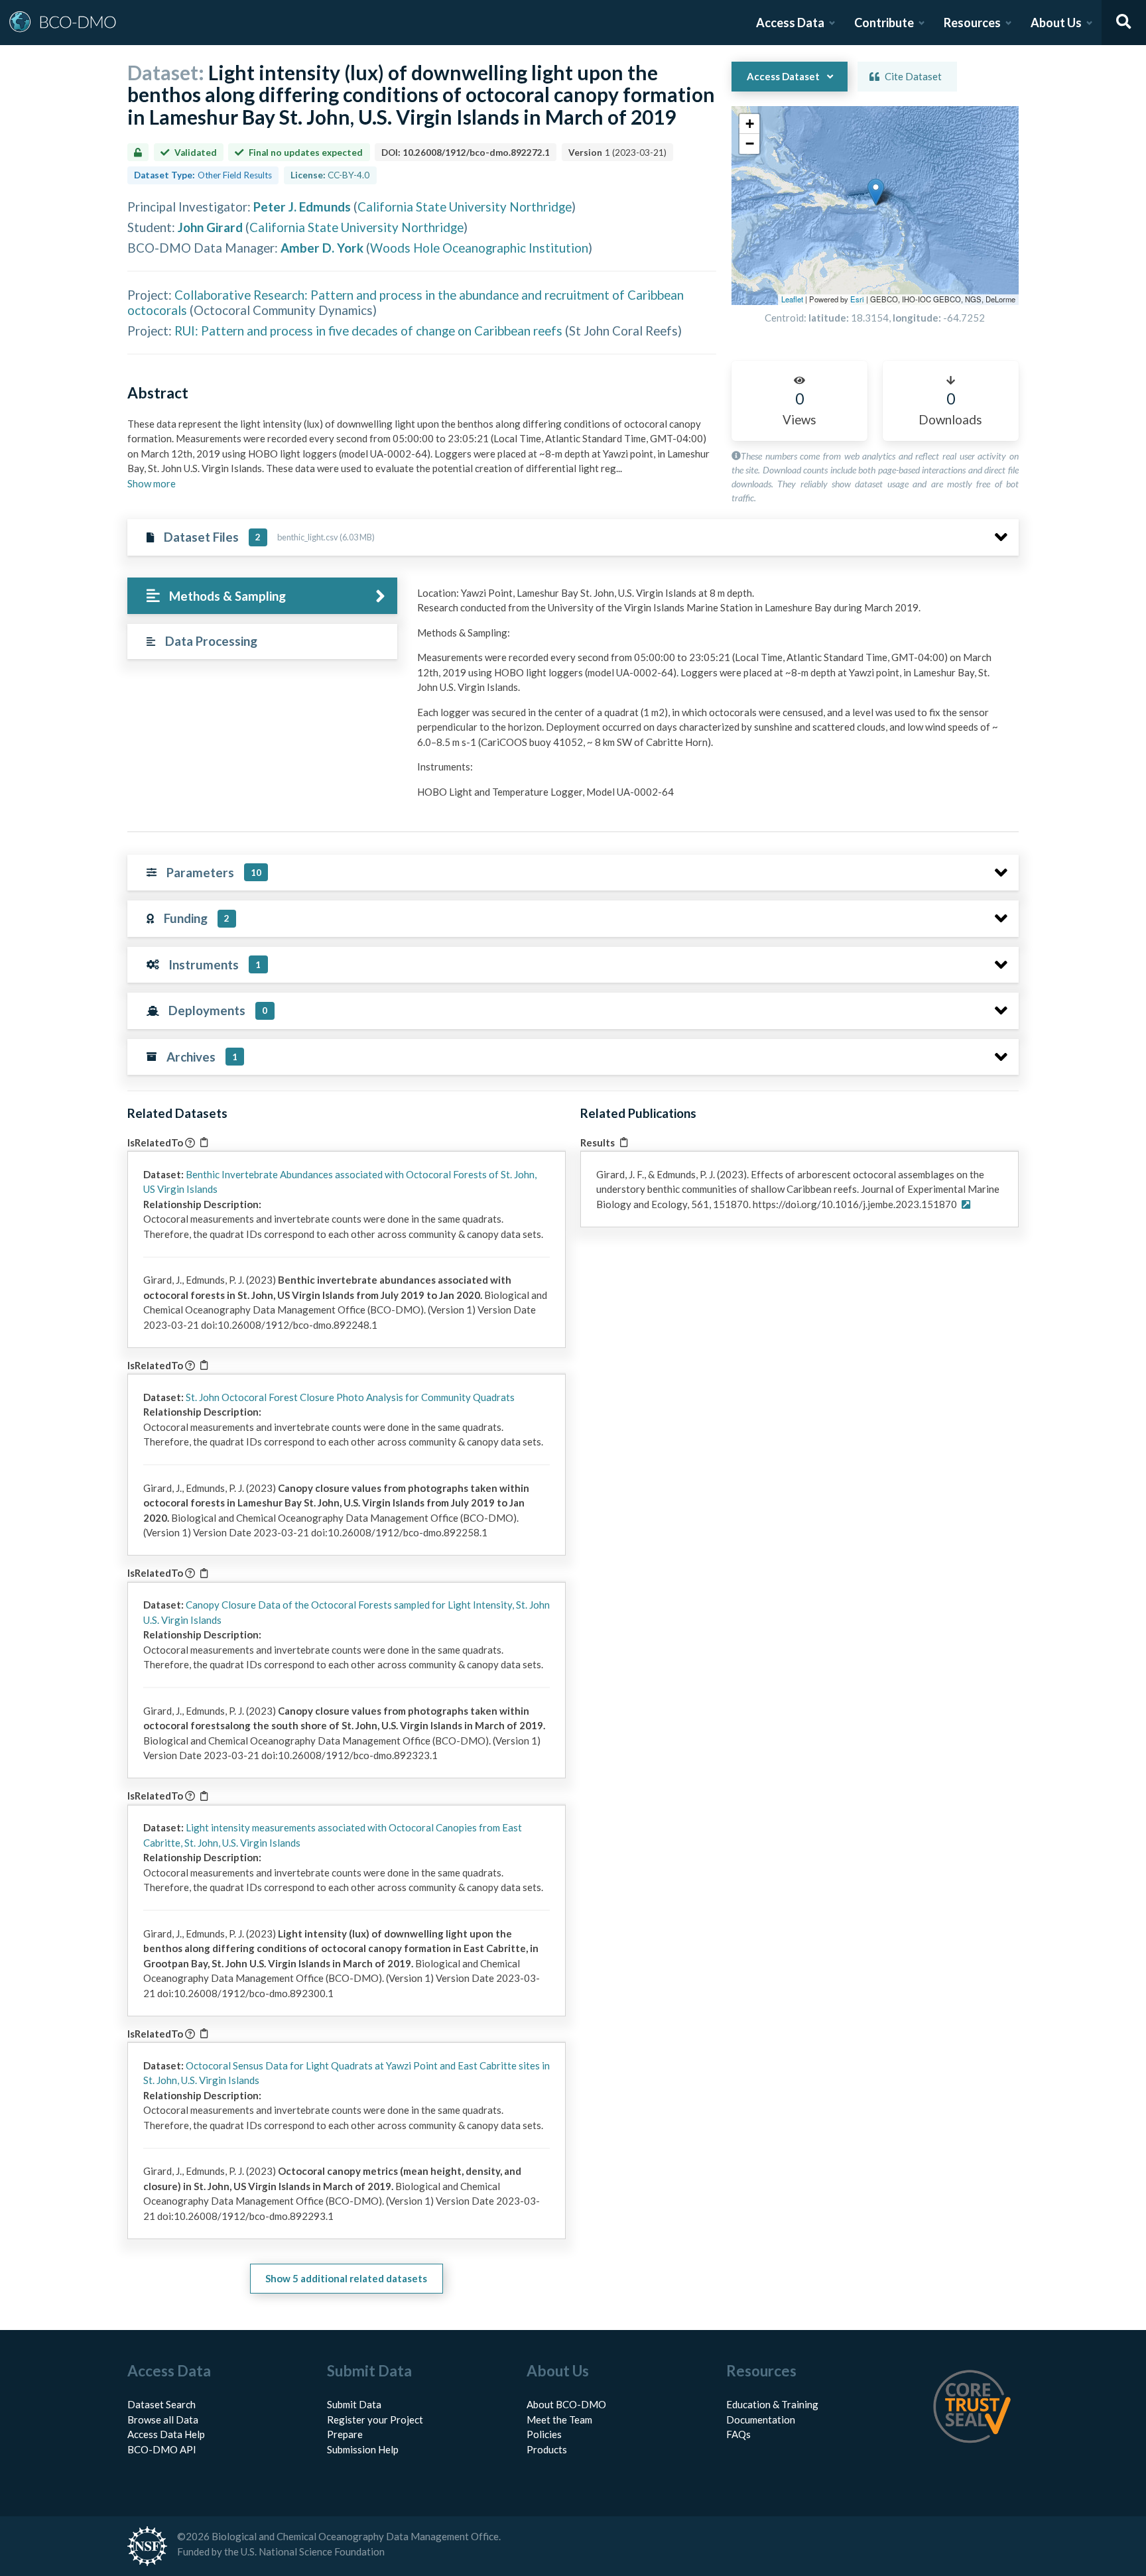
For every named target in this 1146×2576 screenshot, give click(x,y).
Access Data (790, 23)
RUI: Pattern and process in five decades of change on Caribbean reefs (368, 331)
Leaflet (792, 299)
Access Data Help (166, 2434)
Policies (544, 2434)
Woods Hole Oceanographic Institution (479, 248)
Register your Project (375, 2420)
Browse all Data (163, 2420)
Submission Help (363, 2449)
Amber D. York (322, 248)
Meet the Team (559, 2420)
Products (547, 2449)
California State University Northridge (465, 207)
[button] (876, 192)
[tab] (262, 596)
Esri (857, 299)
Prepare (345, 2434)
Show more (152, 483)
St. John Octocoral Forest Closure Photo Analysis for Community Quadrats (350, 1397)
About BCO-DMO (566, 2404)
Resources (972, 23)
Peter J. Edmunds (302, 207)
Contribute (884, 23)
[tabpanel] (714, 698)
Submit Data (354, 2404)
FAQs (738, 2434)
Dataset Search (161, 2404)
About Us (1056, 23)
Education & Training (772, 2404)
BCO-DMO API (162, 2449)
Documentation (761, 2420)
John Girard (210, 227)
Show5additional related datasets (346, 2278)
